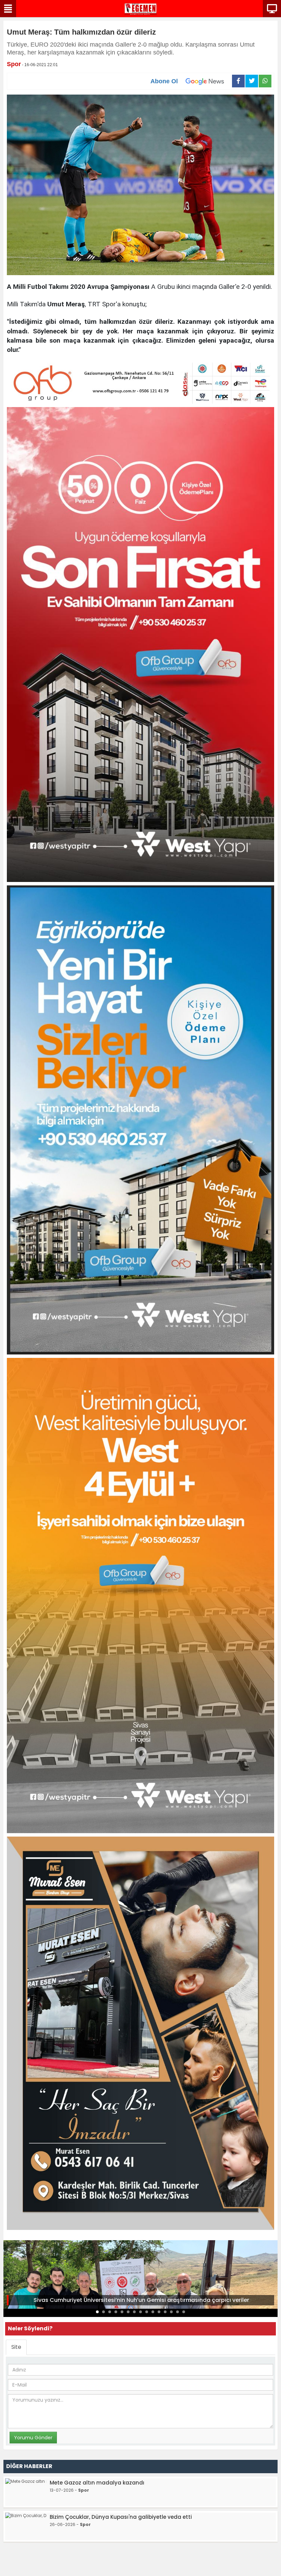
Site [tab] (16, 2347)
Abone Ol (164, 81)
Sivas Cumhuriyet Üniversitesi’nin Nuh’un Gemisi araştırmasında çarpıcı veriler (141, 2300)
